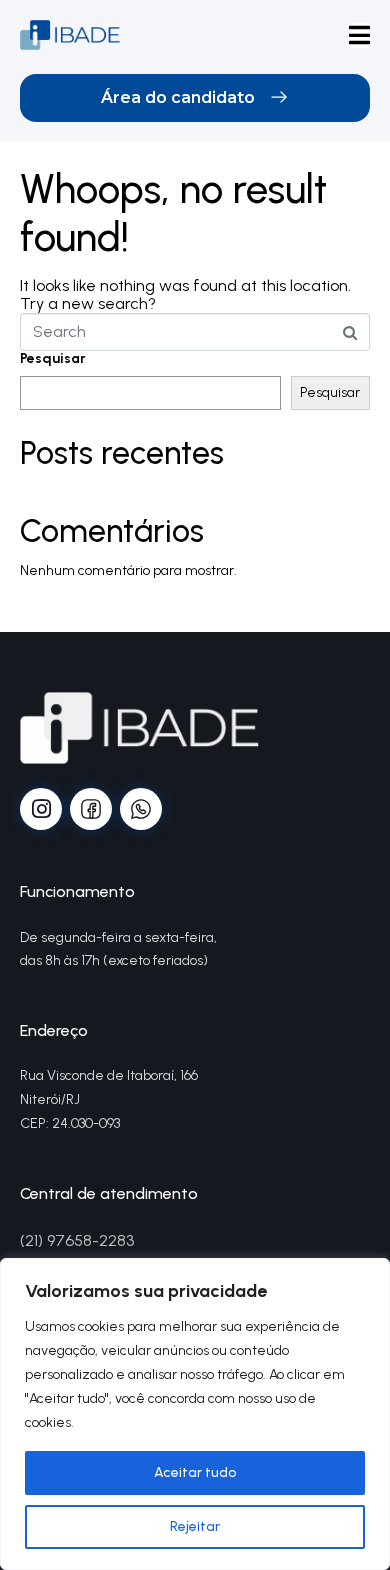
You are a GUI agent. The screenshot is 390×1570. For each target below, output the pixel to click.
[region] (195, 1414)
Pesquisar (53, 359)
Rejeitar (195, 1526)
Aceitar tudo (195, 1472)
